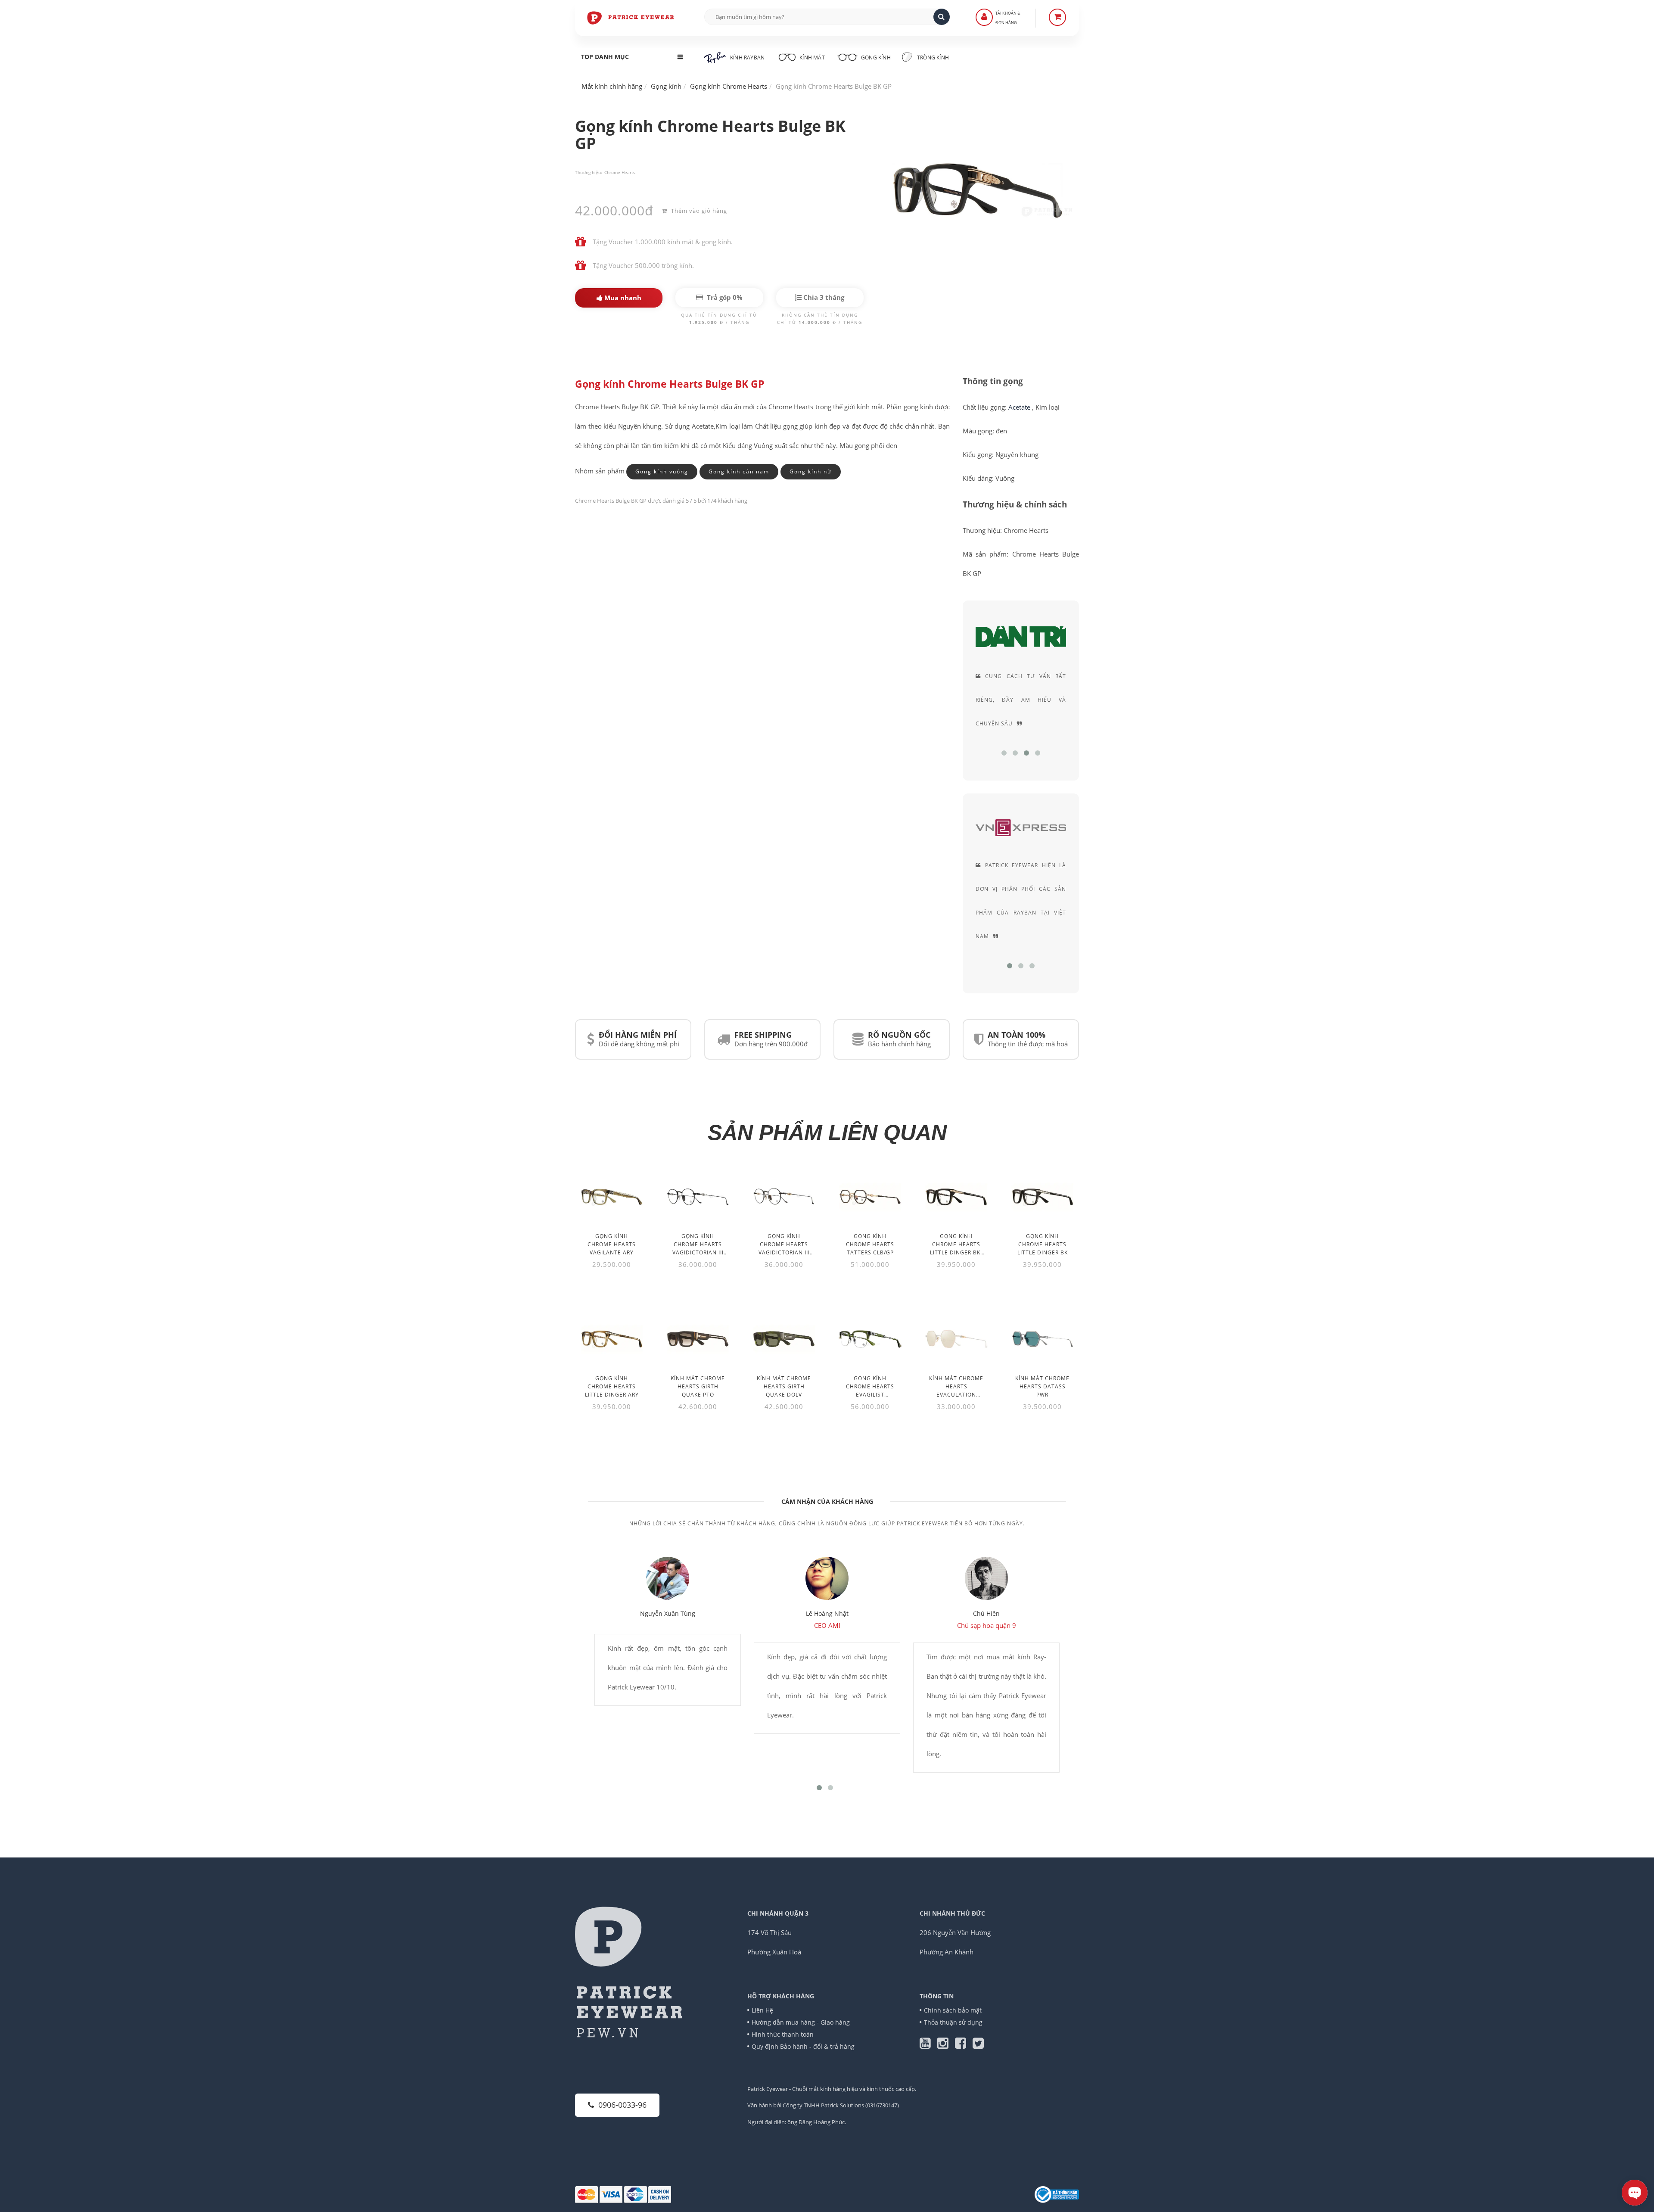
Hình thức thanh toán (783, 2034)
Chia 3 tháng (823, 297)
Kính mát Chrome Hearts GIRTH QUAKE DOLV (784, 1386)
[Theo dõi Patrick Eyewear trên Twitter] (978, 2045)
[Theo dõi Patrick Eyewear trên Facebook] (964, 2045)
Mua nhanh (622, 298)
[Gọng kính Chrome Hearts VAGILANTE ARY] (612, 1197)
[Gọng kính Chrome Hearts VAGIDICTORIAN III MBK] (698, 1197)
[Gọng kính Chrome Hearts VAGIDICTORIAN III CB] (784, 1197)
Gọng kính (875, 58)
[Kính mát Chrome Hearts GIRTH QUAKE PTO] (698, 1339)
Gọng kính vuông (662, 471)
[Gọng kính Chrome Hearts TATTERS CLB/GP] (870, 1197)
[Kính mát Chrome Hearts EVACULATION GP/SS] (956, 1339)
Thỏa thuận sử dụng (953, 2022)
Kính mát (812, 58)
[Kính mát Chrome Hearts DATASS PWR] (1042, 1339)
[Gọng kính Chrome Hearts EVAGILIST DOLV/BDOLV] (870, 1339)
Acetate (1019, 407)
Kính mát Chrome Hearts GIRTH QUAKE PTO (698, 1386)
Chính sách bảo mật (953, 2010)
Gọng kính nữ (811, 471)
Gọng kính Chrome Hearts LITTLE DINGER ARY (612, 1386)
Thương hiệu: (589, 172)
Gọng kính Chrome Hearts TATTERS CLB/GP (870, 1244)
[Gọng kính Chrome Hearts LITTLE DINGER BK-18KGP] (956, 1197)
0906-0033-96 (622, 2105)
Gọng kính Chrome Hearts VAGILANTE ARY (612, 1244)
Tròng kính (932, 58)
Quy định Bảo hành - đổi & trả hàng (803, 2046)
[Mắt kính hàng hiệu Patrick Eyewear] (631, 17)
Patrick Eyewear (768, 2089)
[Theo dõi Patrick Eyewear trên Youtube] (928, 2045)
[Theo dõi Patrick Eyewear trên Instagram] (946, 2045)
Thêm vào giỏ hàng (698, 211)
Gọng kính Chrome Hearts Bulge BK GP (670, 384)
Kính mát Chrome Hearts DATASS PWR (1042, 1386)
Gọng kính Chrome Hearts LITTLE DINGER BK (1043, 1244)
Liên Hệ (762, 2010)
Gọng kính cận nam (739, 471)
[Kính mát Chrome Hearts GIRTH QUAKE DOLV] (784, 1339)
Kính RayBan (747, 58)
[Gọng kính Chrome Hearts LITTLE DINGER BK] (1042, 1197)
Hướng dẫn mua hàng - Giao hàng (801, 2022)
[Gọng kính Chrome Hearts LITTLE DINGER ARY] (612, 1339)
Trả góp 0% (724, 297)
